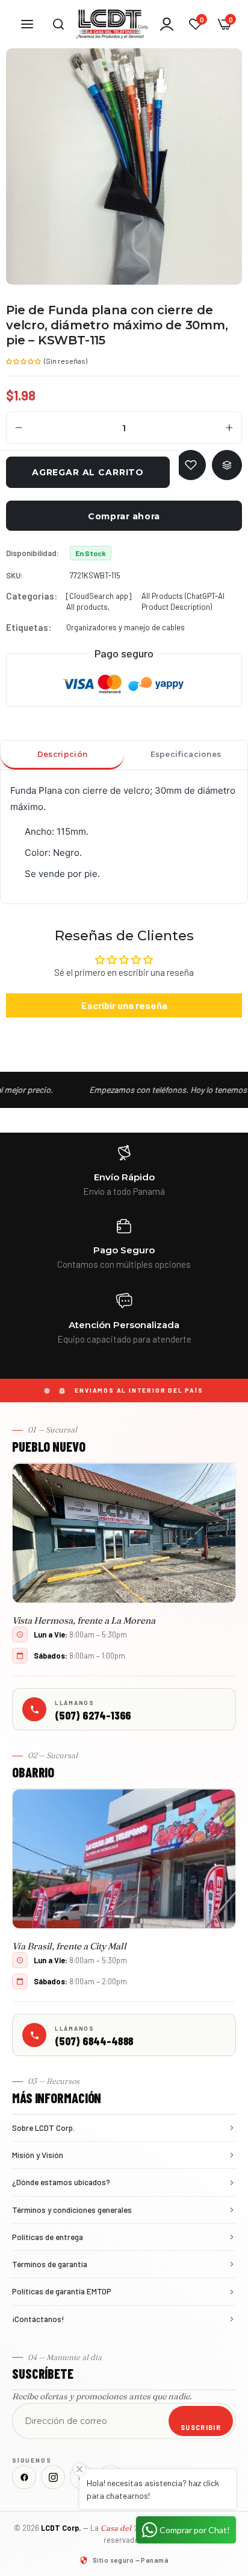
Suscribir (201, 2427)
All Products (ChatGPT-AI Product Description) (183, 601)
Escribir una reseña (124, 1005)
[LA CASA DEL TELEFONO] (113, 24)
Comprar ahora (124, 516)
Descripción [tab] (62, 754)
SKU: (14, 575)
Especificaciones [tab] (186, 754)
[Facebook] (24, 2477)
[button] (24, 360)
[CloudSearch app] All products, (99, 601)
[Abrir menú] (27, 24)
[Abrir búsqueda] (58, 24)
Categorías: (32, 596)
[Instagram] (53, 2477)
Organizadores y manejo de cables (126, 627)
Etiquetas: (29, 627)
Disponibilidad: (33, 553)
